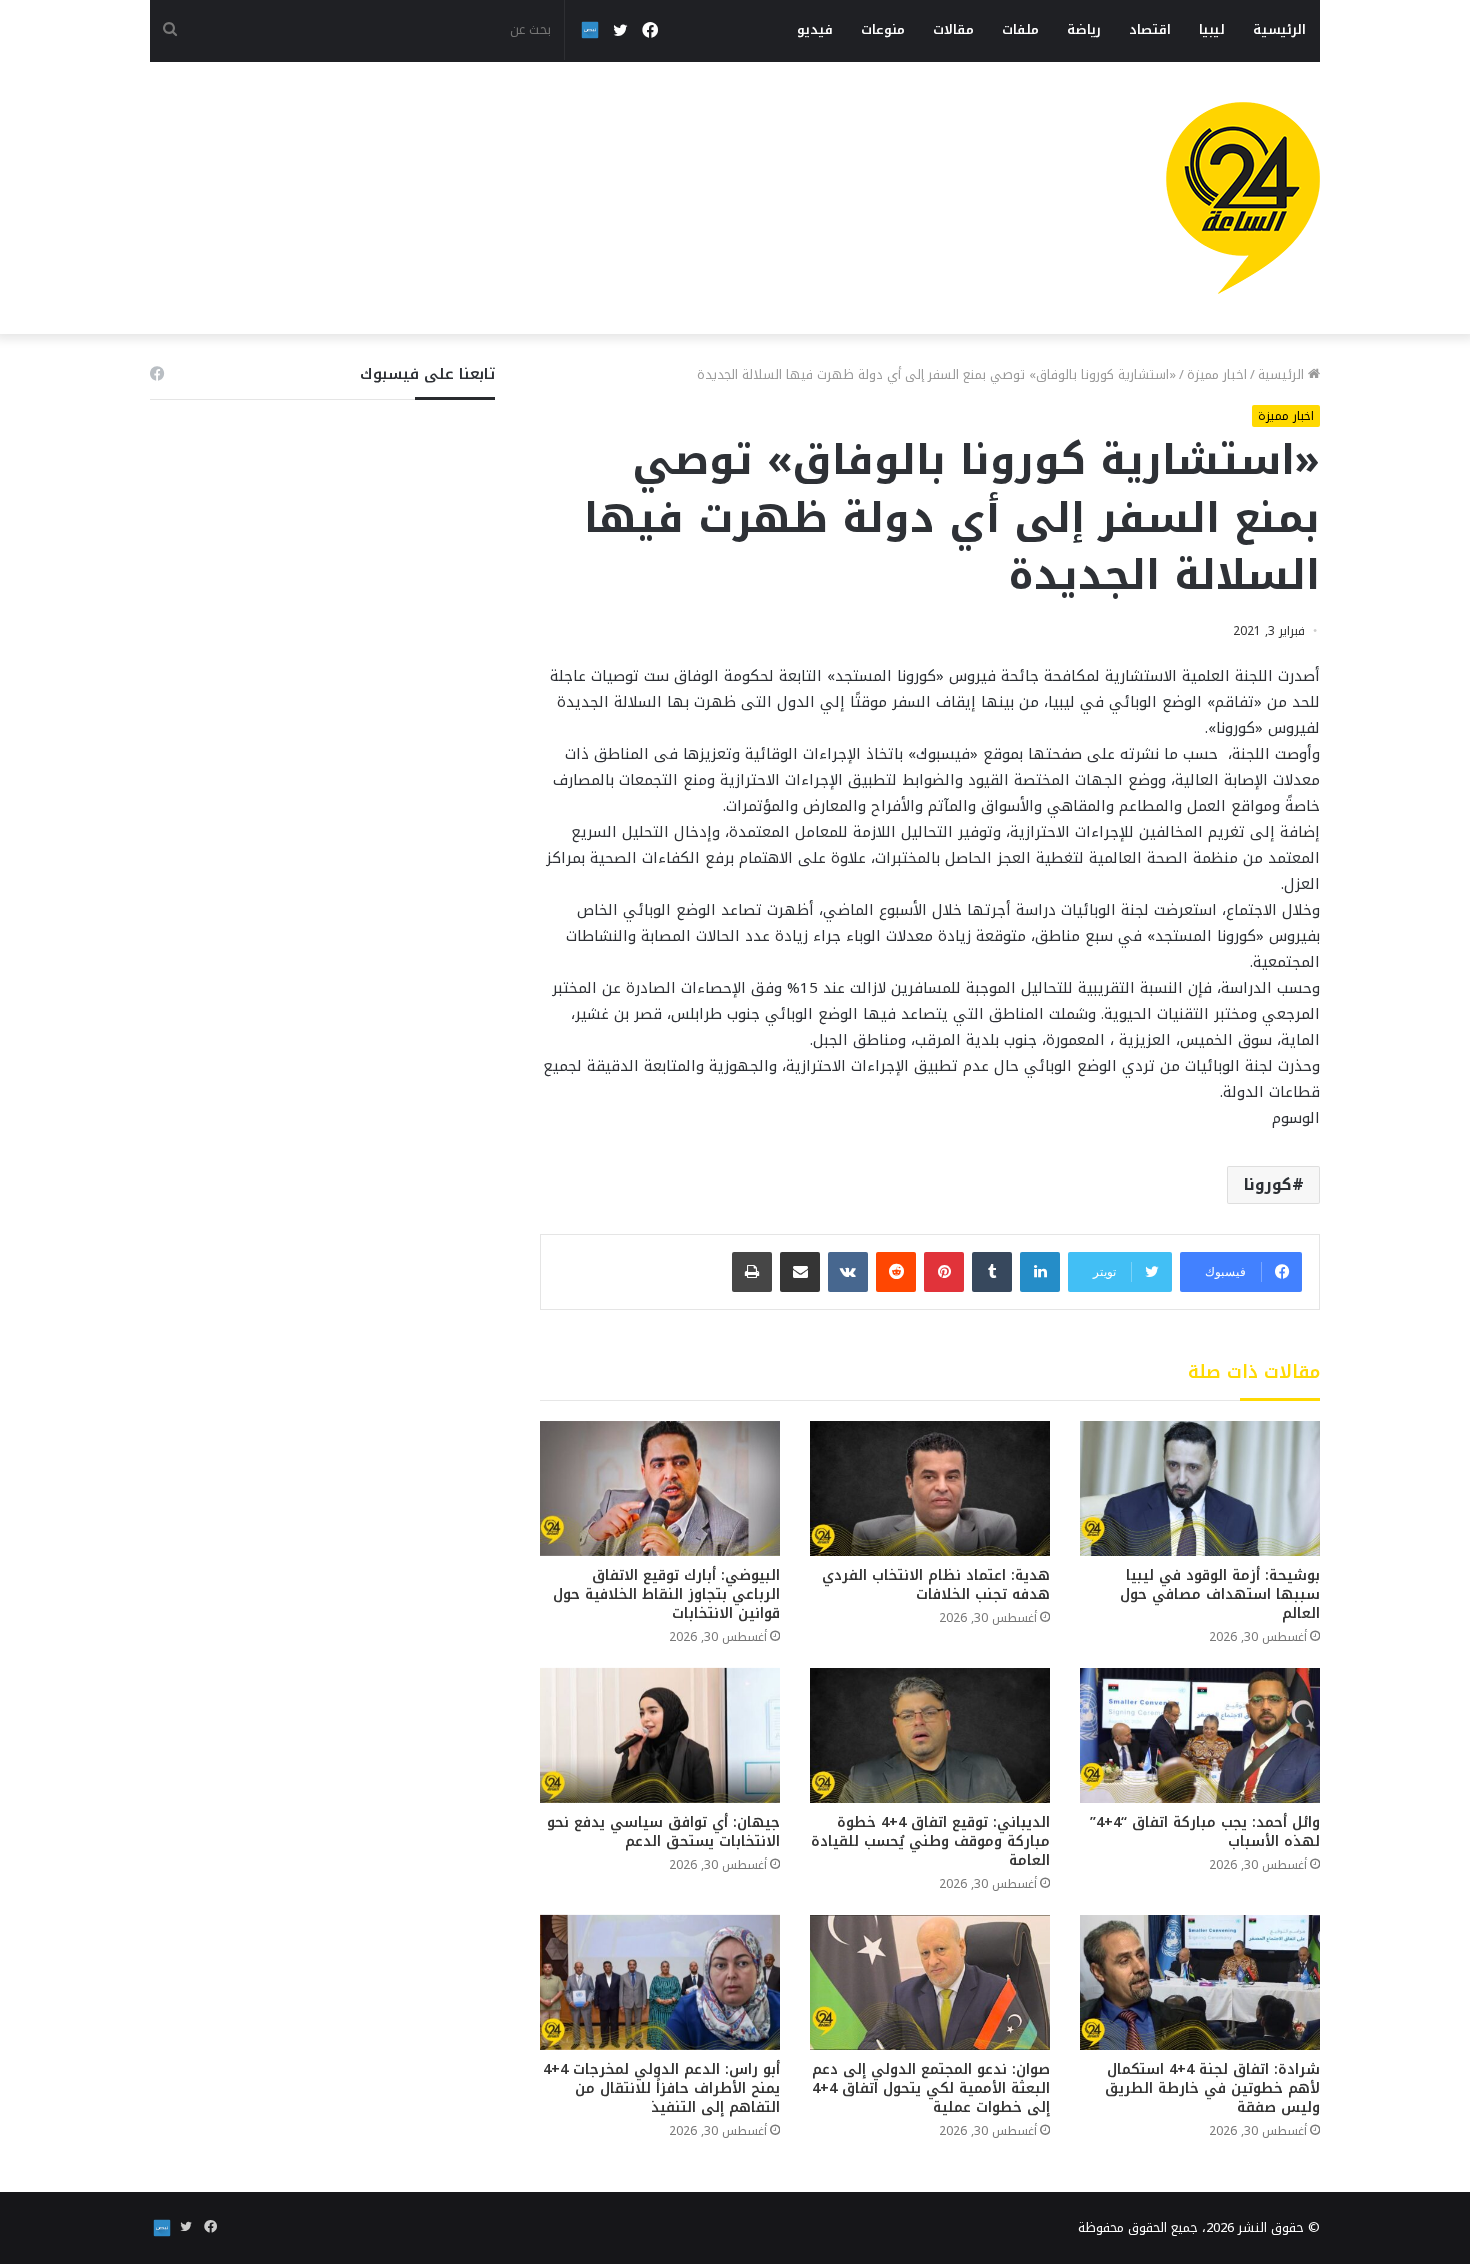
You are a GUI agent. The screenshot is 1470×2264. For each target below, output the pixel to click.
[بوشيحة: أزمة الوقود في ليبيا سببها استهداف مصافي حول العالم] (1200, 1488)
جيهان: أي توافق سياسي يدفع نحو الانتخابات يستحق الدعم (663, 1832)
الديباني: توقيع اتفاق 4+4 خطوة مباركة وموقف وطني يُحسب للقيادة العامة (930, 1841)
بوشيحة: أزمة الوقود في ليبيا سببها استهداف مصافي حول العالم (1220, 1594)
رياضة (1084, 29)
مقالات (953, 29)
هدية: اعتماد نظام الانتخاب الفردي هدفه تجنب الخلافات (936, 1585)
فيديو (815, 29)
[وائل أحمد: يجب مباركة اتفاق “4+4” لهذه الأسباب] (1200, 1735)
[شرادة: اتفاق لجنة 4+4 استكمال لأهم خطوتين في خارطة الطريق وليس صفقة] (1200, 1982)
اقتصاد (1150, 29)
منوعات (883, 29)
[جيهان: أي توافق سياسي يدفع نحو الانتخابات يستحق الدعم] (660, 1735)
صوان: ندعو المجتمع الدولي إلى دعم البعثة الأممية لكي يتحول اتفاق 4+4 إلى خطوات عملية (931, 2088)
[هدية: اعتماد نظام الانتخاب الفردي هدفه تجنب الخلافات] (930, 1488)
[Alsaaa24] (1243, 198)
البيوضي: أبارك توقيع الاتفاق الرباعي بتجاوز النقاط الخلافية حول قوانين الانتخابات (666, 1594)
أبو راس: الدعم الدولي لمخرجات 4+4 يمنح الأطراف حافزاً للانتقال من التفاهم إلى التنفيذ (661, 2088)
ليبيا (1212, 29)
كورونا (1267, 1184)
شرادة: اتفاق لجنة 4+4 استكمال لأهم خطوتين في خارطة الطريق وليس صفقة (1212, 2088)
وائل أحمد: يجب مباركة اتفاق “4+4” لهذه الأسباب (1205, 1832)
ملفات (1020, 29)
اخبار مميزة (1217, 374)
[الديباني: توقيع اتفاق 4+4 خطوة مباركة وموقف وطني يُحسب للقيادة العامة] (930, 1735)
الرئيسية (1279, 29)
